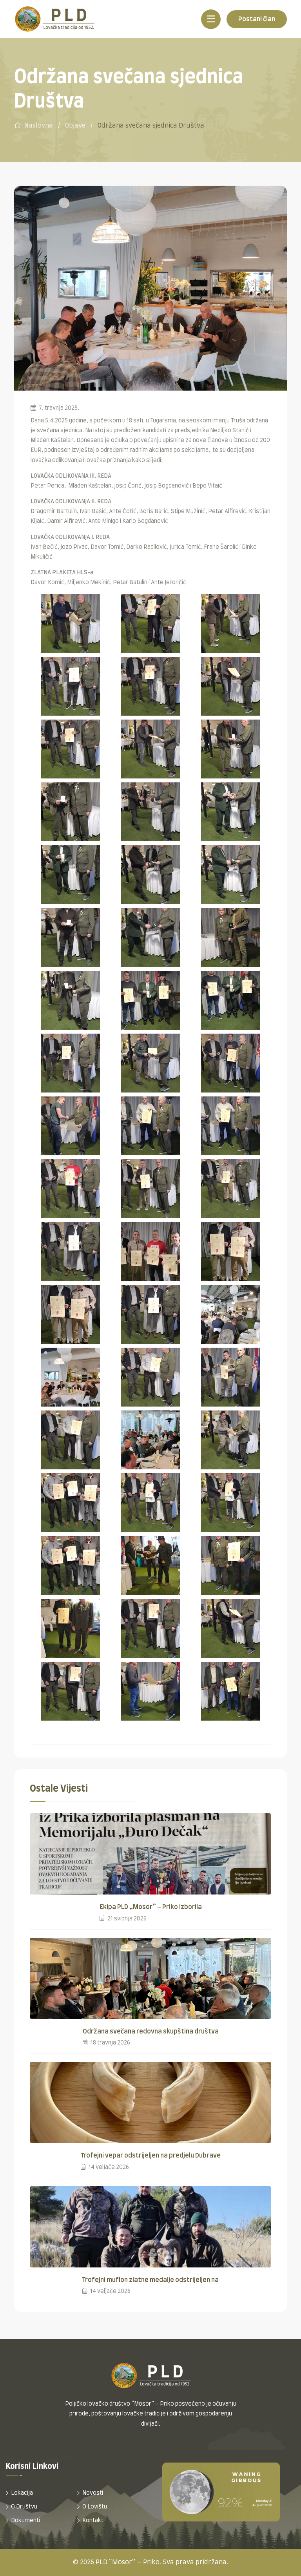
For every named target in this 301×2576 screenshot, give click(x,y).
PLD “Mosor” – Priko (128, 2562)
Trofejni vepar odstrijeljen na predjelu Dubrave (151, 2156)
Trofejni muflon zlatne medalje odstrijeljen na (150, 2280)
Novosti (93, 2493)
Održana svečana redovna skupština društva (151, 2032)
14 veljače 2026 (108, 2167)
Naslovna (39, 126)
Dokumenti (25, 2521)
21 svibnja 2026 (126, 1919)
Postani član (257, 19)
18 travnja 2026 (110, 2043)
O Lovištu (95, 2507)
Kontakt (93, 2521)
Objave (75, 126)
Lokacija (22, 2493)
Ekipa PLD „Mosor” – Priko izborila (151, 1907)
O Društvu (24, 2507)
